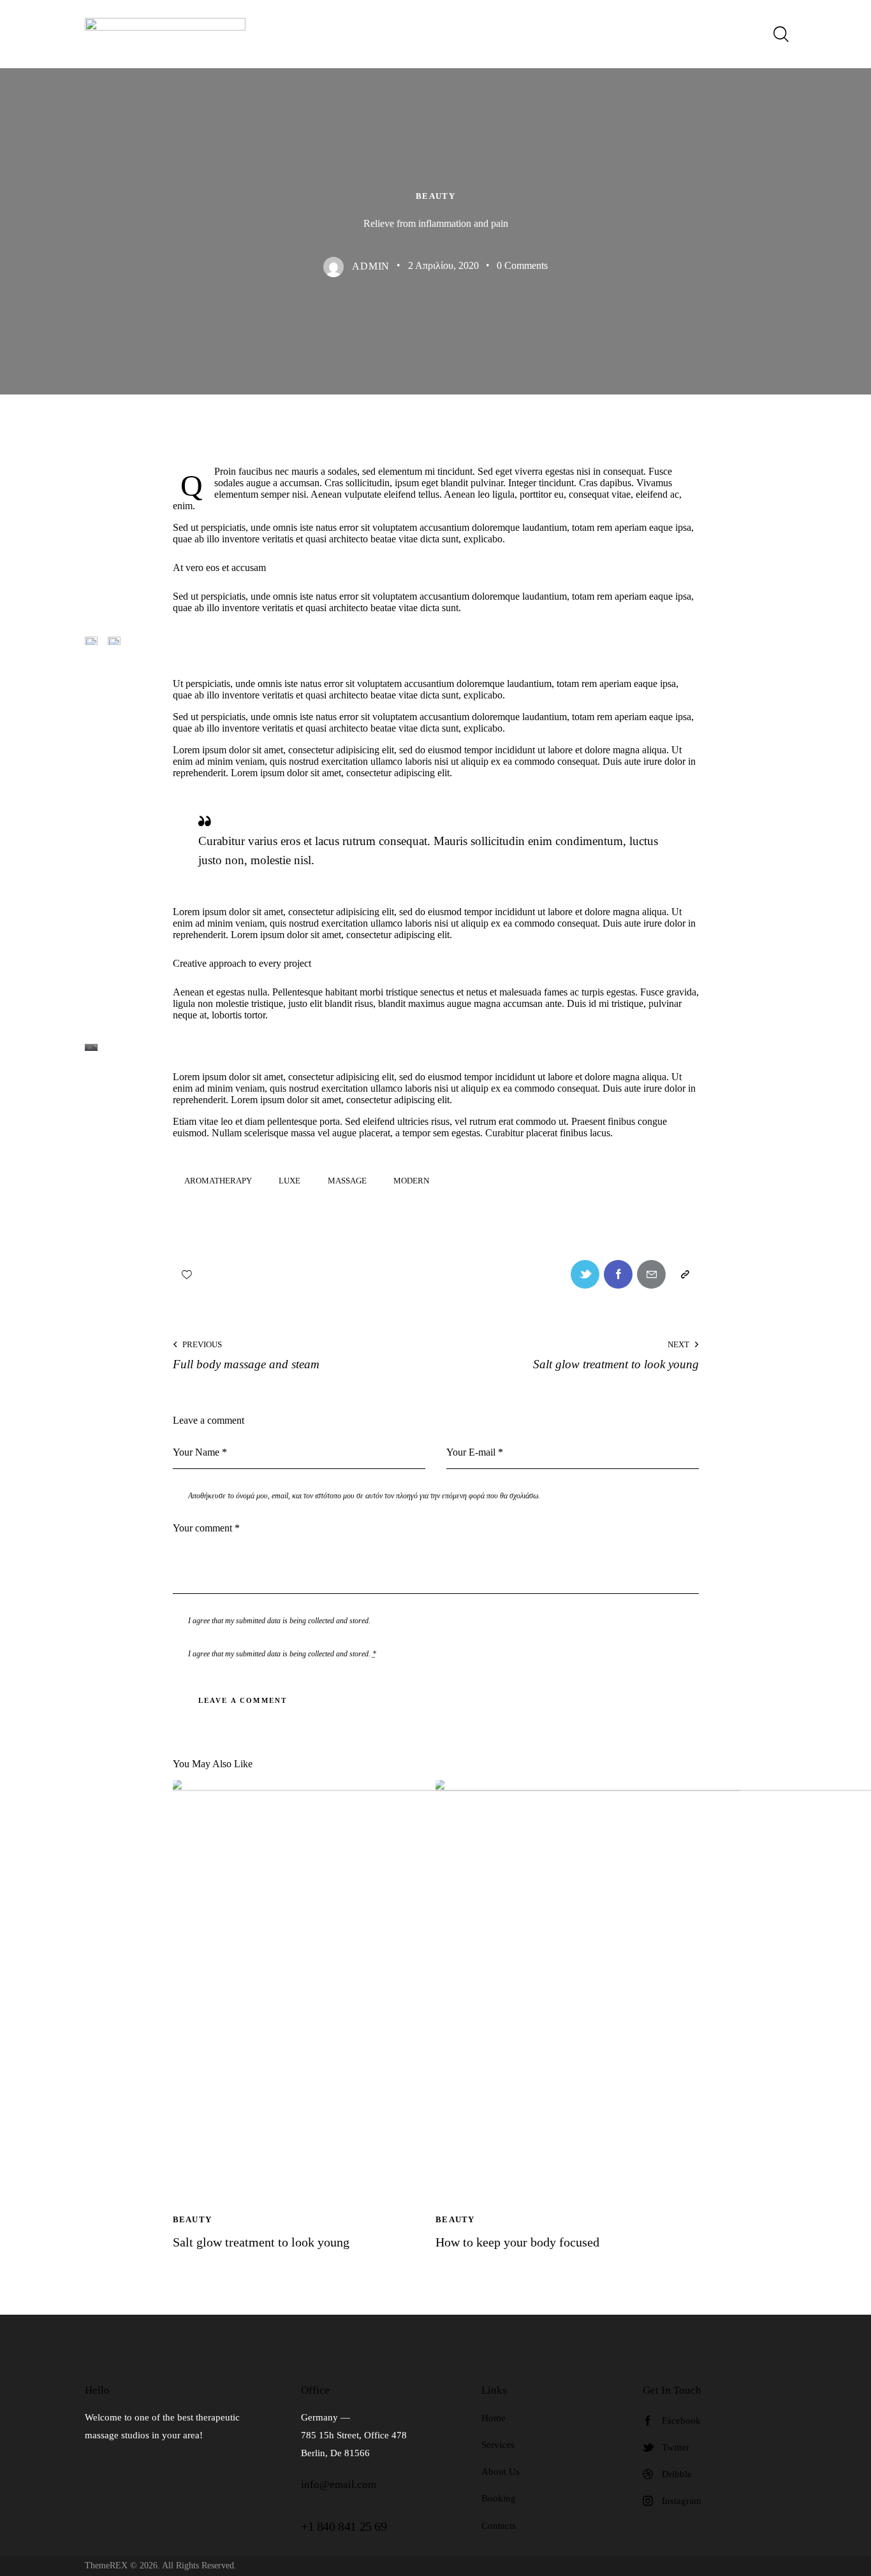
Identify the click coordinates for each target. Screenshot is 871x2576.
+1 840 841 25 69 (344, 2526)
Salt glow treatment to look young (261, 2242)
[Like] (188, 1274)
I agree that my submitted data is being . (282, 1654)
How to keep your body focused (517, 2242)
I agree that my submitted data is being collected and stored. (279, 1621)
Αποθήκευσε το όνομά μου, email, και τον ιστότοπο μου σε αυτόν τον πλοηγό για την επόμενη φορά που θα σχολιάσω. (364, 1496)
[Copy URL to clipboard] (684, 1274)
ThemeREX (106, 2565)
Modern (411, 1181)
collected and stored (338, 1654)
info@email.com (339, 2485)
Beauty (435, 196)
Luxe (289, 1181)
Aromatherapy (218, 1181)
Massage (347, 1181)
